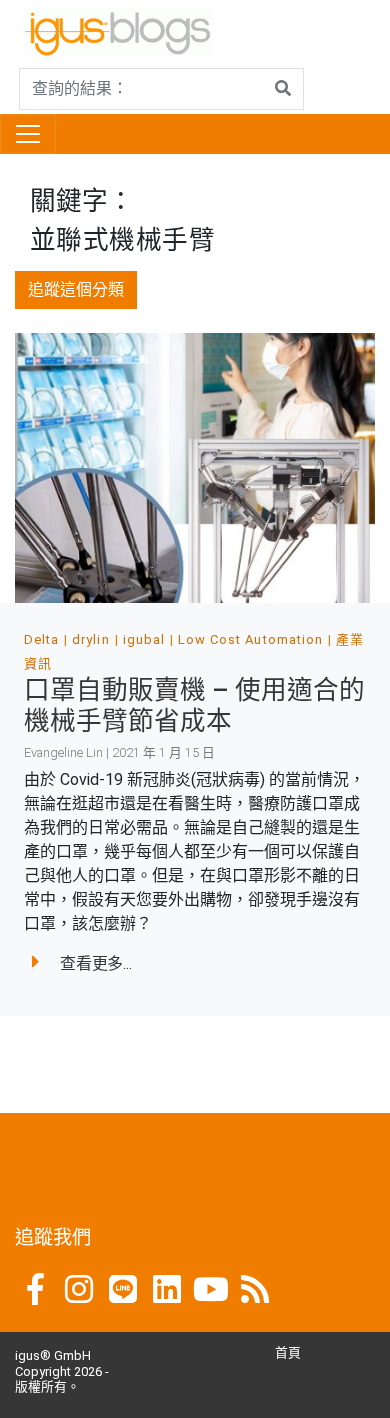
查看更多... (96, 963)
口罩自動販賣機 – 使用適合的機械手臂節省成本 (194, 705)
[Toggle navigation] (28, 134)
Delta (41, 639)
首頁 (288, 1352)
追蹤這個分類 (76, 289)
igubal (144, 639)
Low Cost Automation (250, 639)
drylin (90, 639)
